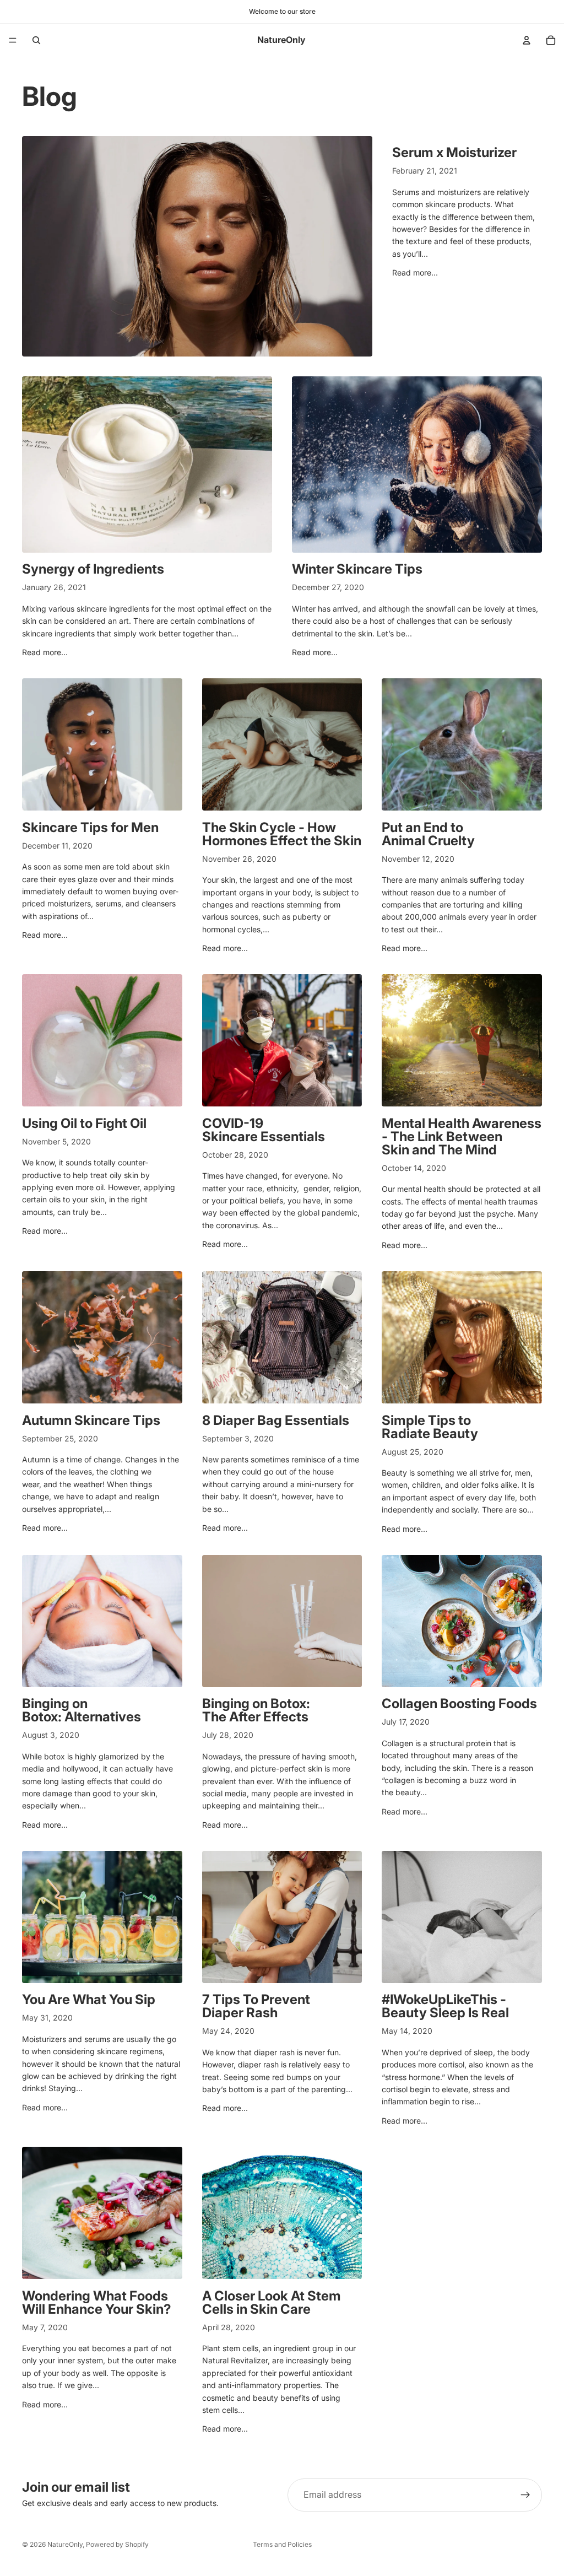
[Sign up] (525, 2495)
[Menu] (13, 40)
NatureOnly (65, 2544)
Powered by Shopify (117, 2544)
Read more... (415, 272)
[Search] (36, 40)
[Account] (527, 40)
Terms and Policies (282, 2544)
